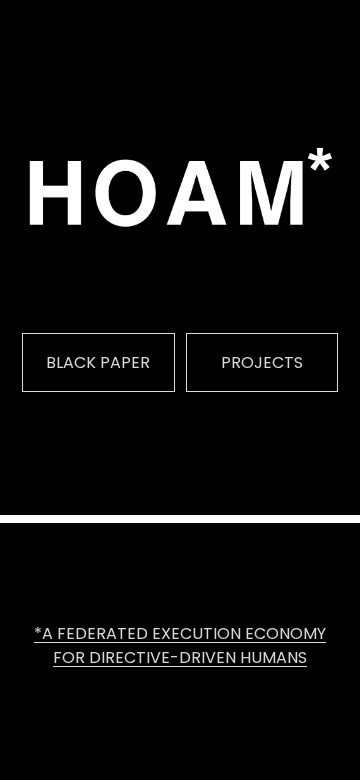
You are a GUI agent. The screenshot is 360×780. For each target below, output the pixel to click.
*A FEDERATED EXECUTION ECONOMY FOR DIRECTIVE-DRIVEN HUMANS (180, 645)
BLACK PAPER (98, 362)
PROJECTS (262, 362)
